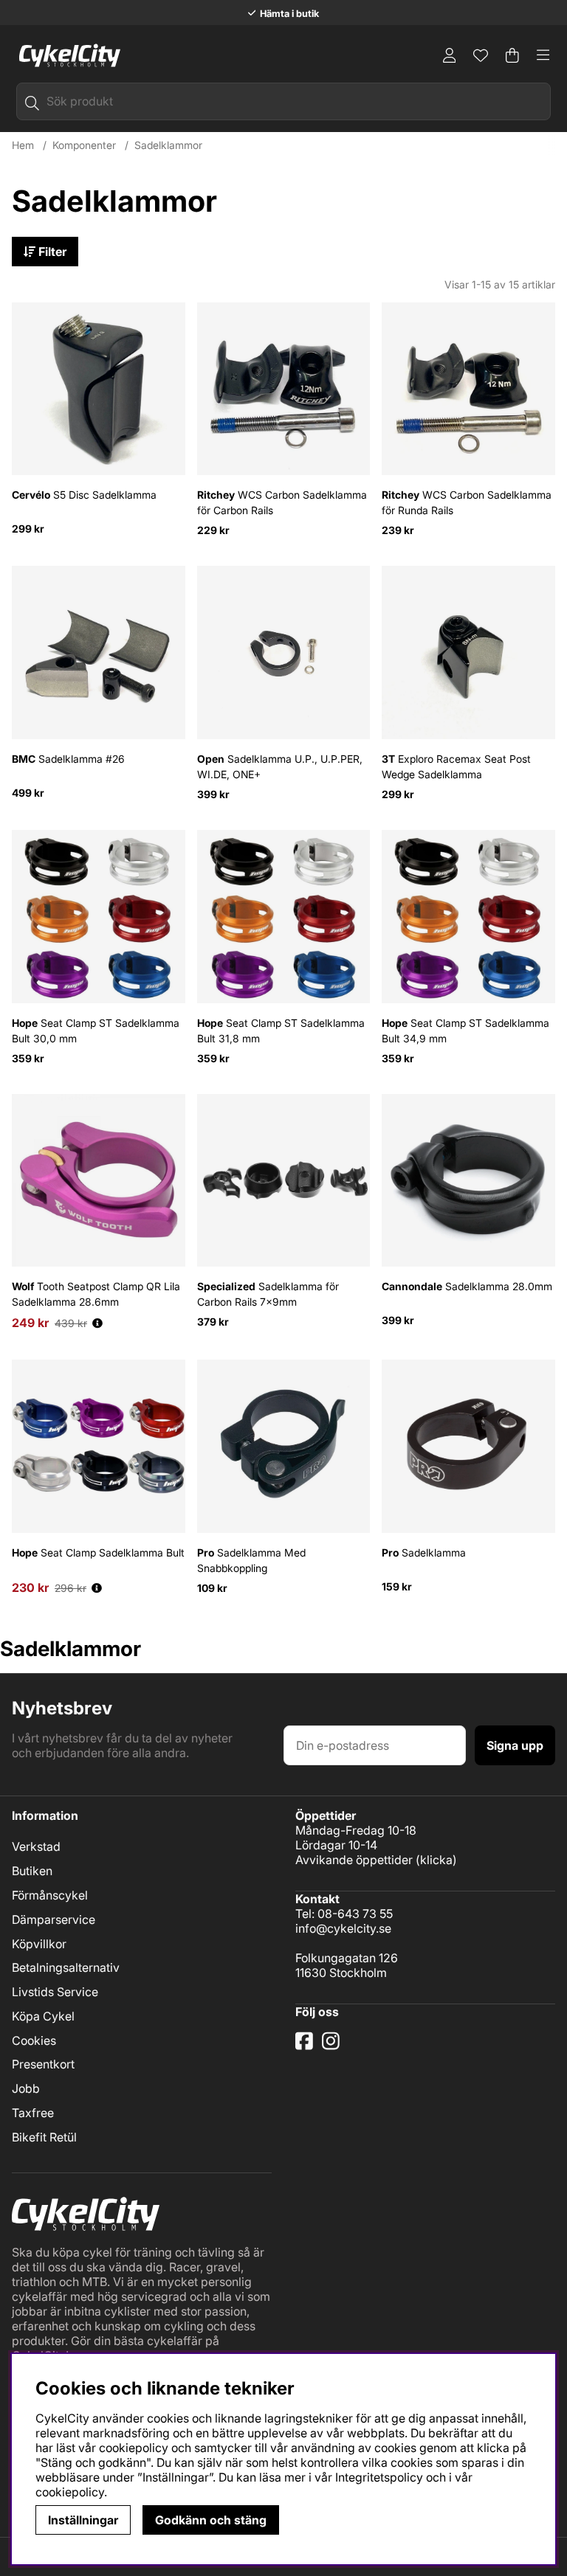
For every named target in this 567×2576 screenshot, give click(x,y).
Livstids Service (55, 1992)
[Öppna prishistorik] (97, 1323)
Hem (23, 145)
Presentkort (43, 2064)
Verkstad (36, 1846)
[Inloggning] (450, 55)
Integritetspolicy (379, 2477)
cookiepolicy (70, 2492)
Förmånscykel (50, 1895)
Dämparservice (54, 1919)
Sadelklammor (168, 145)
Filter (51, 252)
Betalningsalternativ (66, 1967)
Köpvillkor (39, 1944)
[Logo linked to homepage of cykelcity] (66, 55)
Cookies (34, 2040)
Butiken (32, 1871)
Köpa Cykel (43, 2016)
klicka (436, 1860)
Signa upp (515, 1745)
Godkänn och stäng (211, 2520)
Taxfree (33, 2113)
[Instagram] (333, 2046)
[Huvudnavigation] (543, 55)
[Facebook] (306, 2046)
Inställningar (83, 2520)
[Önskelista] (481, 55)
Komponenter (84, 145)
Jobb (26, 2088)
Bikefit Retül (44, 2137)
